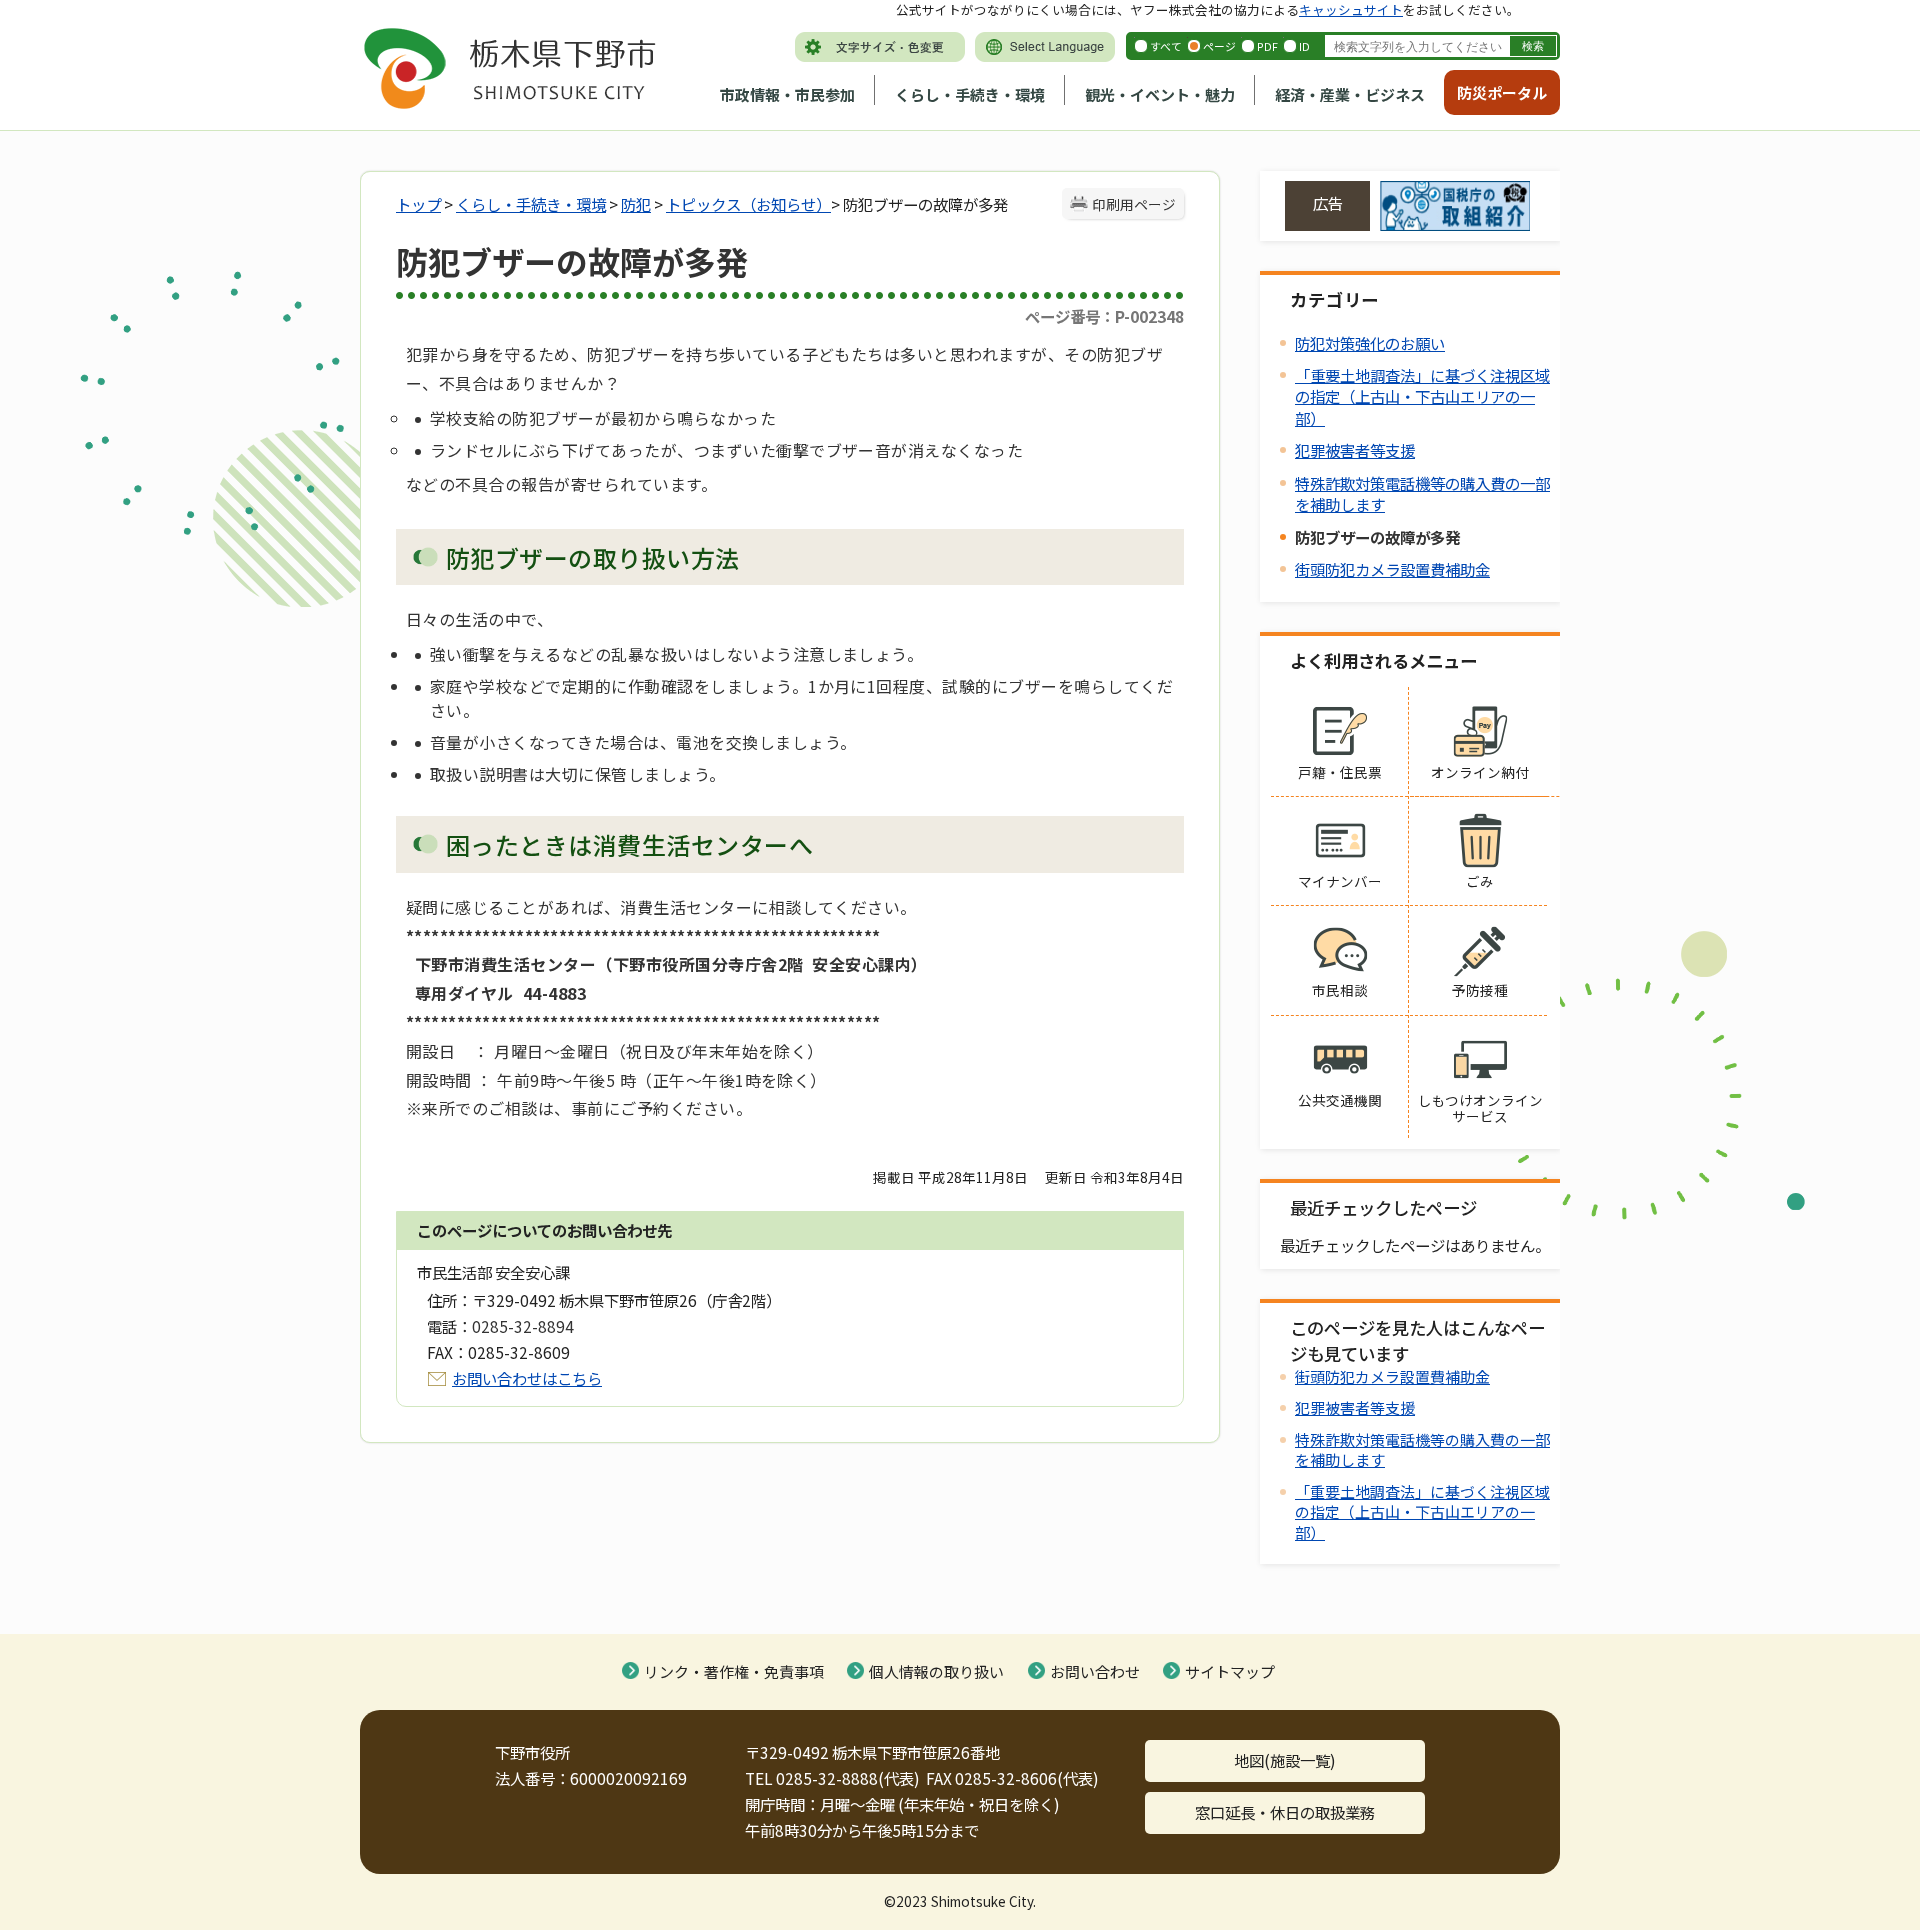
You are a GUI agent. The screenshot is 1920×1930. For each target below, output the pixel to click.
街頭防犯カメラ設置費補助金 (1392, 569)
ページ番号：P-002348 (1104, 316)
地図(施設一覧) (1285, 1760)
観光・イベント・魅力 (1160, 94)
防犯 (636, 204)
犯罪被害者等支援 (1355, 450)
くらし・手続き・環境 (970, 94)
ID (1304, 46)
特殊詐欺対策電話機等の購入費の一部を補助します (1422, 493)
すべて (1166, 46)
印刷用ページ (1134, 204)
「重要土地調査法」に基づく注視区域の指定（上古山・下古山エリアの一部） (1422, 396)
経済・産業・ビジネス (1350, 94)
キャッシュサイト (1351, 9)
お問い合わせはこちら (527, 1378)
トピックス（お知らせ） (748, 204)
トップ (418, 204)
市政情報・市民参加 (787, 94)
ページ (1219, 46)
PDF (1267, 46)
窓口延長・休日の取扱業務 (1285, 1812)
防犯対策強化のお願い (1370, 343)
